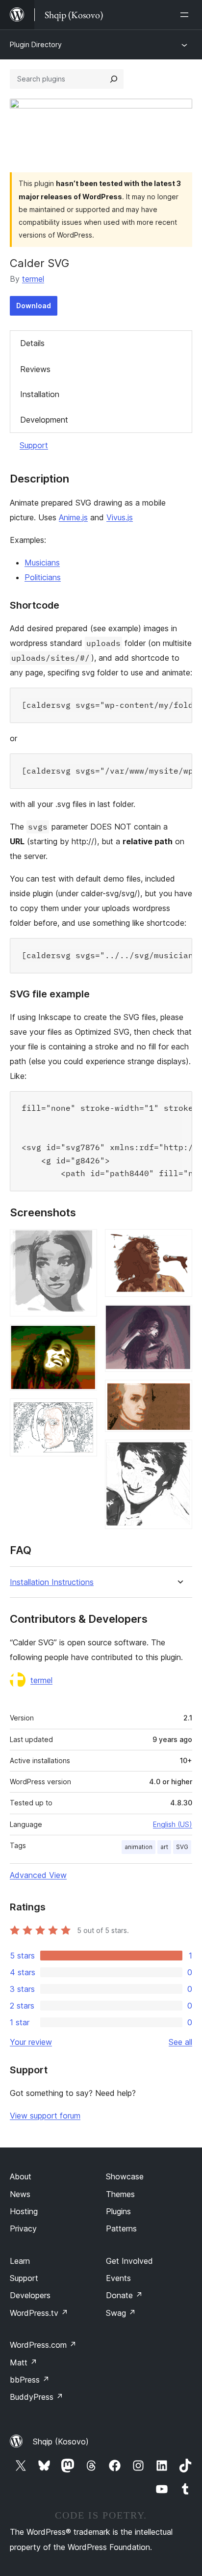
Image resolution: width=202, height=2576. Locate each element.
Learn (20, 2261)
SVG (182, 1847)
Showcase (125, 2176)
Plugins (118, 2211)
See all (180, 2042)
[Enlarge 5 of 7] (179, 1318)
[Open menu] (186, 15)
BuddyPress (37, 2397)
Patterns (121, 2228)
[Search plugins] (114, 79)
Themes (120, 2194)
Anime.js (73, 517)
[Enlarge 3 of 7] (84, 1412)
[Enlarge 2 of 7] (84, 1338)
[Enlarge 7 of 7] (179, 1453)
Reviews (35, 369)
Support (34, 445)
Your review (31, 2042)
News (20, 2194)
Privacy (23, 2228)
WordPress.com (43, 2345)
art (164, 1847)
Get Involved (129, 2261)
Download (34, 306)
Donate (124, 2295)
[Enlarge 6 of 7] (179, 1393)
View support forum (45, 2116)
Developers (30, 2295)
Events (118, 2278)
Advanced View (38, 1875)
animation (139, 1847)
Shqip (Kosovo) (61, 2442)
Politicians (43, 577)
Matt (24, 2362)
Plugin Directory (36, 44)
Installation (40, 394)
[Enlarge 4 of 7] (179, 1242)
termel (33, 279)
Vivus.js (120, 517)
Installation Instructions (52, 1582)
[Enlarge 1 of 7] (84, 1242)
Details (32, 343)
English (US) (173, 1824)
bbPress (30, 2380)
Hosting (24, 2211)
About (21, 2176)
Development (44, 420)
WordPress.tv (39, 2313)
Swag (121, 2313)
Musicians (42, 563)
